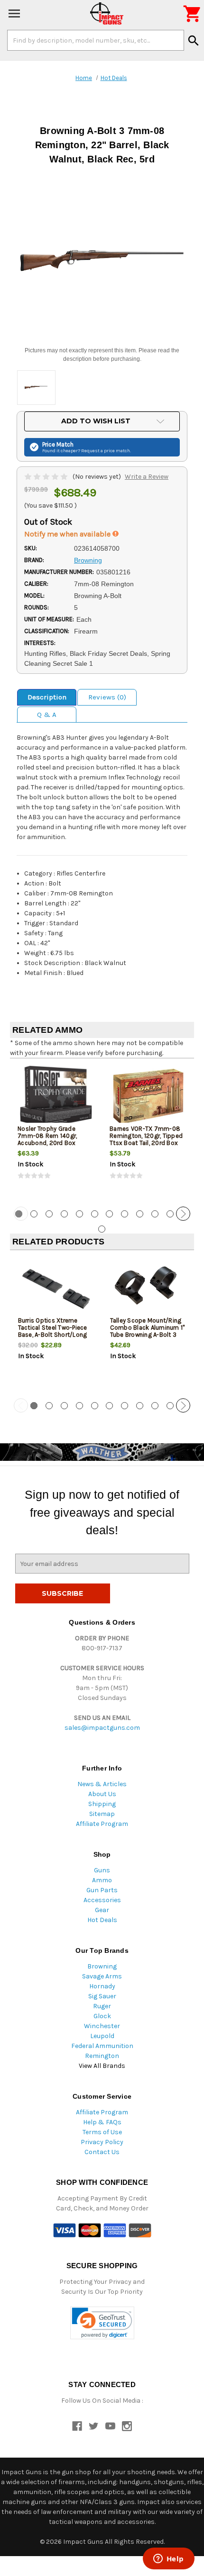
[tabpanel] (56, 1131)
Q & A (47, 715)
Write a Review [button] (147, 477)
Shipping (102, 1804)
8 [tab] (125, 1214)
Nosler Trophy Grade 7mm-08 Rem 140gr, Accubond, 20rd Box (47, 1136)
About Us (102, 1794)
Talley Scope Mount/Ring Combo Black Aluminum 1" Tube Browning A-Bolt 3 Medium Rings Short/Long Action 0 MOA (148, 1335)
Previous (21, 1214)
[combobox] (96, 40)
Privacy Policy (102, 2142)
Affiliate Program (102, 1824)
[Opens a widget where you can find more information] (168, 2559)
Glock (102, 2016)
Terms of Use (102, 2132)
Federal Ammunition (102, 2046)
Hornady (102, 1986)
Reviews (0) (107, 697)
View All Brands (102, 2066)
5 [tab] (79, 1214)
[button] (102, 2323)
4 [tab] (64, 1214)
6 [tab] (95, 1214)
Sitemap (102, 1814)
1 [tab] (34, 1406)
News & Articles (102, 1784)
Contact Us (102, 2152)
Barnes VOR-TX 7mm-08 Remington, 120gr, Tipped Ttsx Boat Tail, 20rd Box (146, 1136)
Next (183, 1214)
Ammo (102, 1880)
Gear (102, 1910)
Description (47, 697)
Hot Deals (102, 1920)
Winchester (102, 2026)
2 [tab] (34, 1214)
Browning (102, 1966)
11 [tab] (170, 1214)
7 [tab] (109, 1214)
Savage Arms (102, 1976)
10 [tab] (155, 1214)
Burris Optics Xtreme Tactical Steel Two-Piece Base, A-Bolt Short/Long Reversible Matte (53, 1331)
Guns (102, 1870)
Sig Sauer (102, 1996)
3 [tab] (49, 1214)
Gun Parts (102, 1890)
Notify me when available (68, 534)
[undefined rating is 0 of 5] (47, 477)
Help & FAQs (102, 2122)
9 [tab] (140, 1214)
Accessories (102, 1900)
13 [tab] (102, 1229)
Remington (102, 2056)
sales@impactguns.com (102, 1728)
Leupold (102, 2036)
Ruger (102, 2006)
